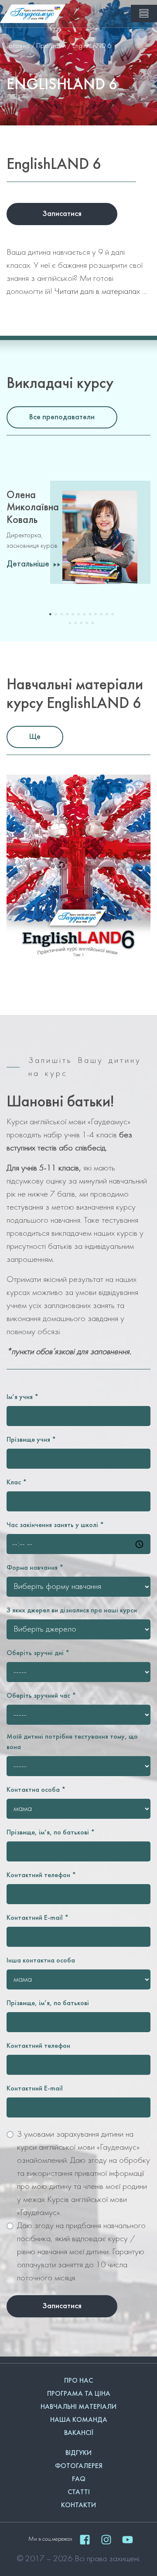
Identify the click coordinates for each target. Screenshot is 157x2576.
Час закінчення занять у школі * (55, 1525)
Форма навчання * (35, 1568)
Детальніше (28, 564)
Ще (35, 737)
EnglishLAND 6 (92, 46)
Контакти (78, 2505)
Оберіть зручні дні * (38, 1653)
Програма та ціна (79, 2394)
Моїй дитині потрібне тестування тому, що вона (72, 1742)
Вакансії (79, 2433)
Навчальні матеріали (78, 2407)
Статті (79, 2492)
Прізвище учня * (31, 1440)
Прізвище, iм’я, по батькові (48, 2003)
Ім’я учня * (23, 1397)
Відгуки (78, 2453)
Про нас (78, 2381)
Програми (51, 46)
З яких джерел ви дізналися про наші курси (72, 1611)
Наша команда (79, 2420)
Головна (18, 46)
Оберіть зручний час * (41, 1696)
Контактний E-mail (35, 2089)
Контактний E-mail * (38, 1918)
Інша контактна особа (41, 1961)
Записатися (62, 214)
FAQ (79, 2479)
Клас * (17, 1483)
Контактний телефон (38, 2046)
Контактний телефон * (41, 1875)
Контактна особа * (36, 1790)
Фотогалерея (79, 2466)
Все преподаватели (62, 417)
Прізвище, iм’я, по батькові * (51, 1833)
